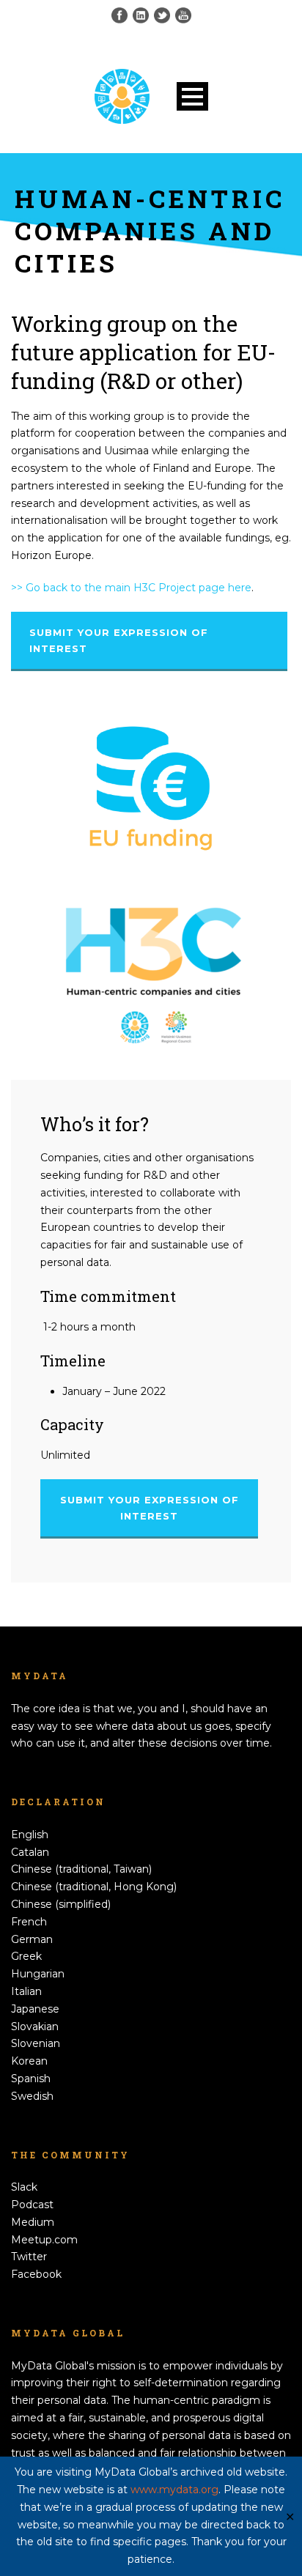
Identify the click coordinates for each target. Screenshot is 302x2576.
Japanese (35, 2009)
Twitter (29, 2257)
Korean (29, 2061)
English (30, 1835)
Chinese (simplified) (61, 1904)
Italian (26, 1991)
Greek (26, 1956)
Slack (24, 2187)
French (29, 1922)
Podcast (32, 2205)
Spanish (31, 2079)
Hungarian (38, 1974)
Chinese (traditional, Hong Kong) (94, 1887)
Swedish (32, 2096)
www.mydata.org (174, 2490)
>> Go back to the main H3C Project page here (131, 588)
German (32, 1939)
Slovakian (35, 2027)
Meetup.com (44, 2240)
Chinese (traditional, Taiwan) (81, 1869)
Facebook (36, 2274)
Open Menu (192, 96)
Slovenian (36, 2043)
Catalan (30, 1852)
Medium (33, 2222)
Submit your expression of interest (119, 640)
